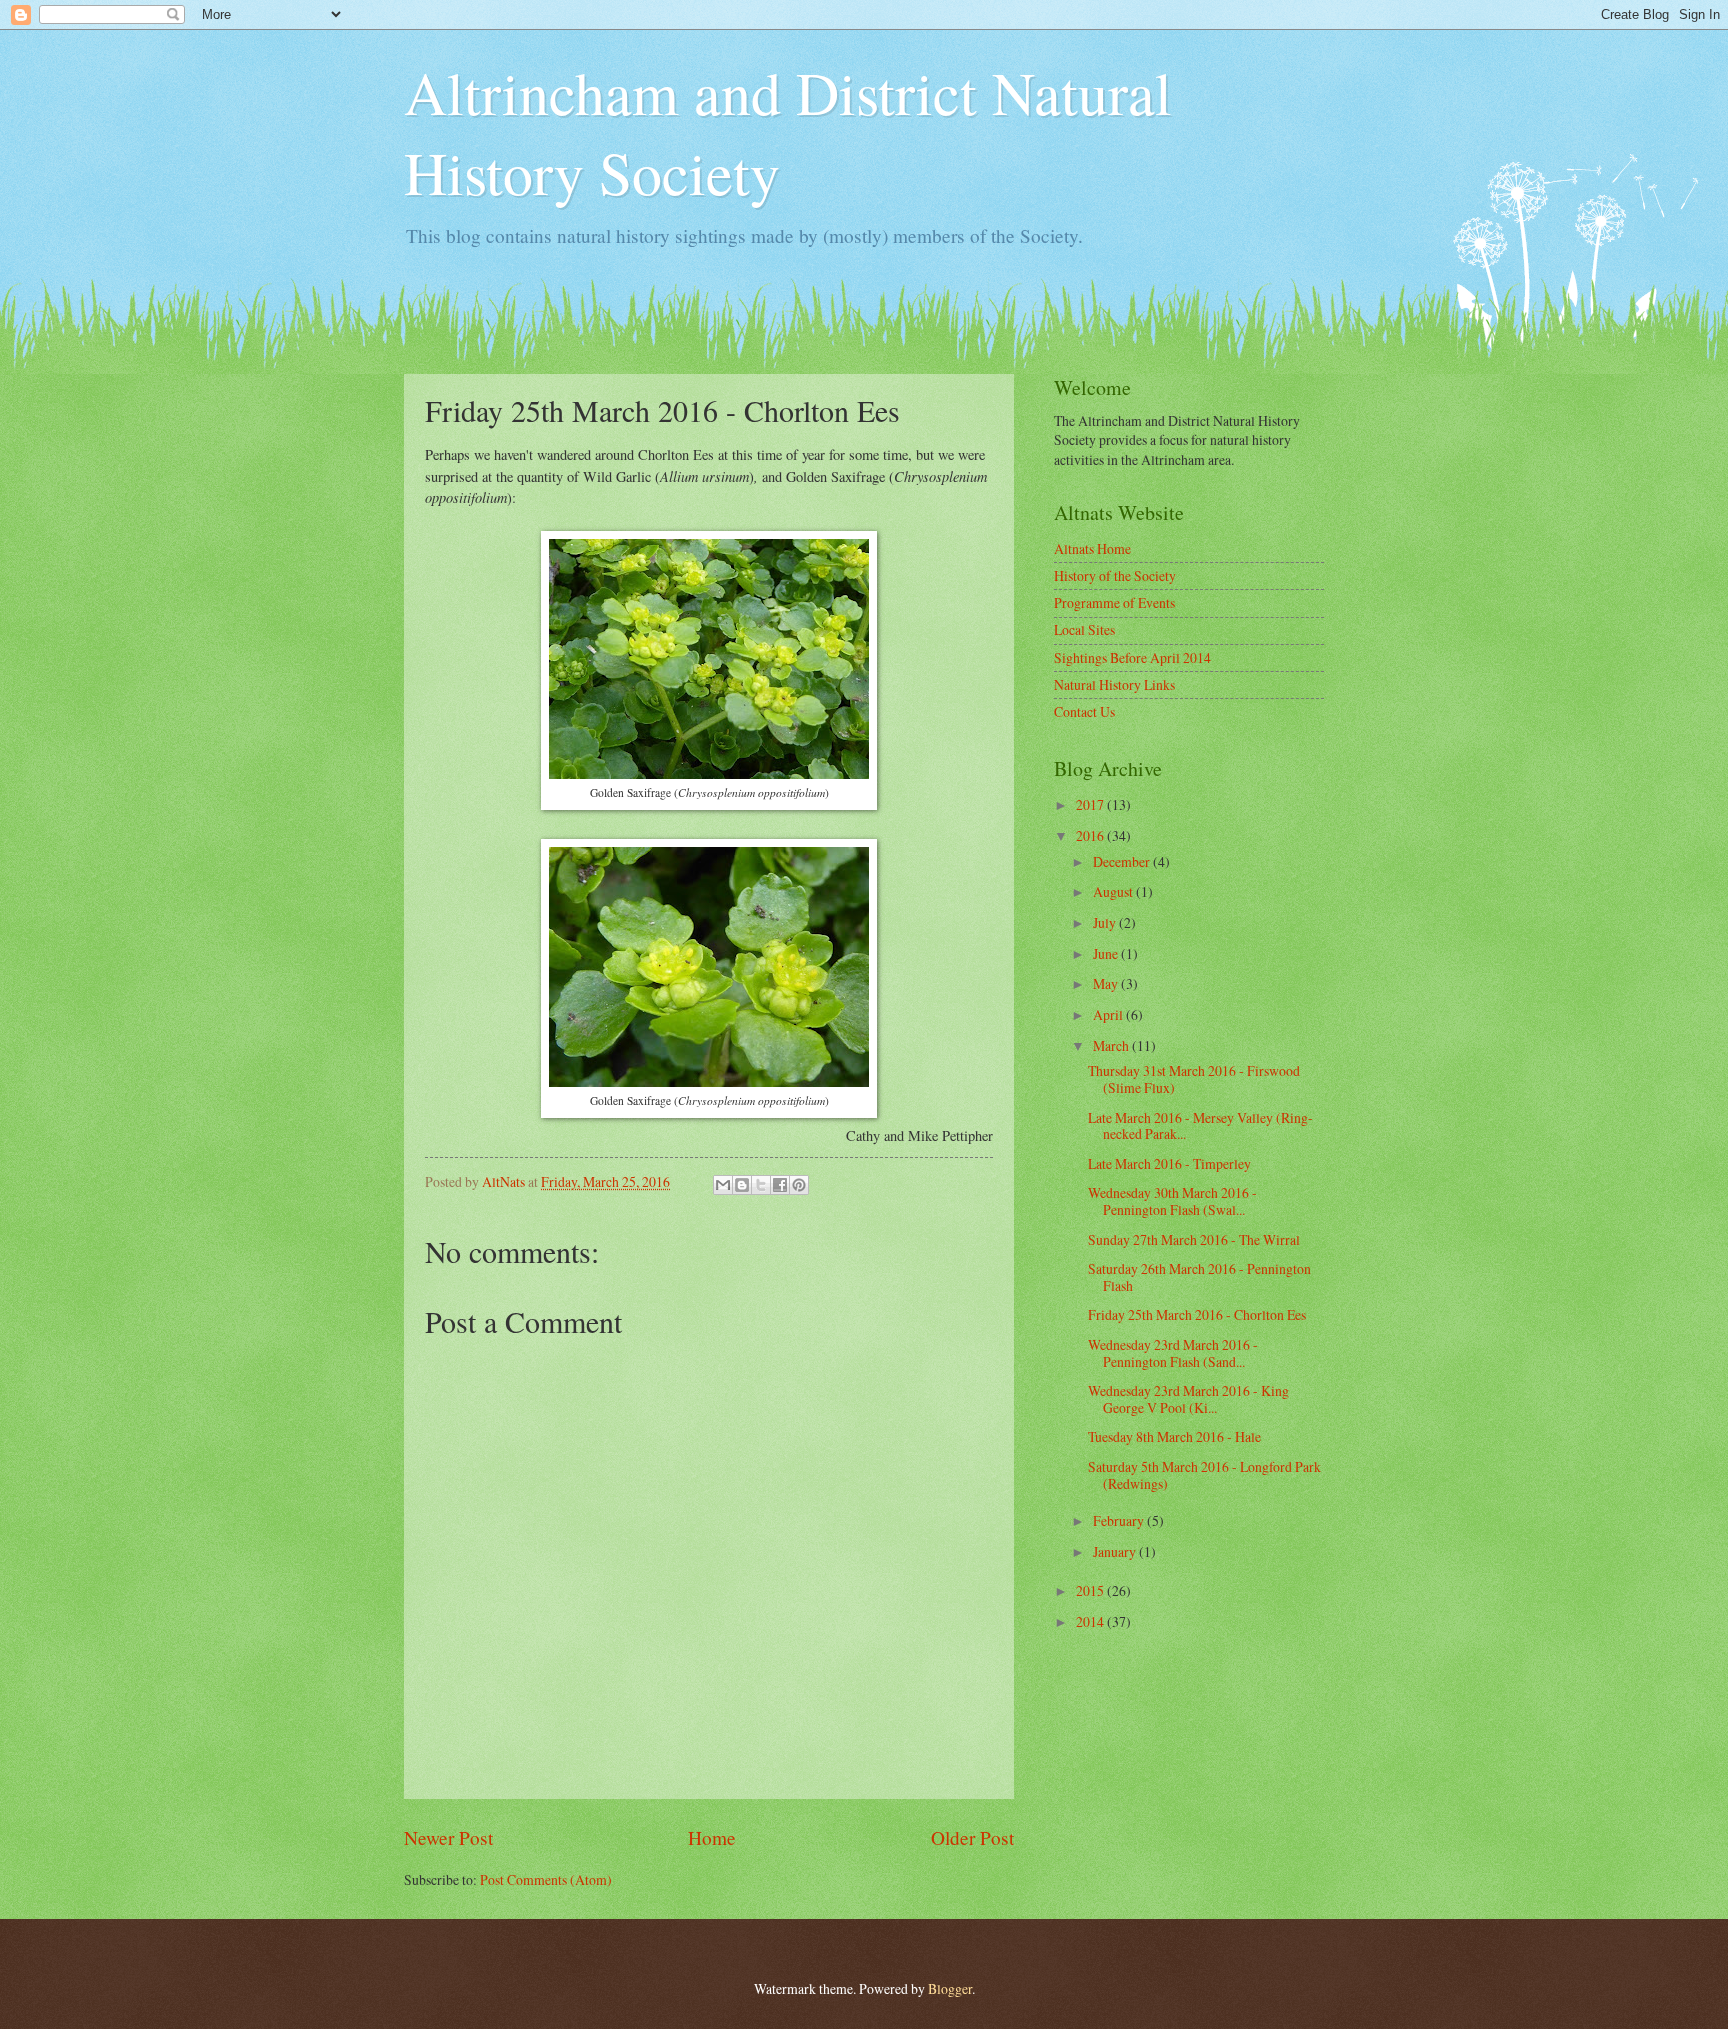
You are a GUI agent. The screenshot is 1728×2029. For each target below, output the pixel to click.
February (1120, 1520)
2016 (1091, 835)
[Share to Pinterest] (799, 1185)
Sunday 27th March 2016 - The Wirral (1194, 1239)
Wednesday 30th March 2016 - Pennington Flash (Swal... (1172, 1201)
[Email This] (723, 1185)
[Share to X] (761, 1185)
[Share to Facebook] (780, 1185)
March (1112, 1045)
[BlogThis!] (742, 1185)
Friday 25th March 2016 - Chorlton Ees (1197, 1314)
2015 (1091, 1590)
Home (712, 1837)
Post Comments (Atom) (546, 1879)
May (1107, 983)
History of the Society (1115, 575)
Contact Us (1084, 711)
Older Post (972, 1837)
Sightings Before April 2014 (1132, 657)
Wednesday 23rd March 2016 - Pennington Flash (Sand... (1173, 1353)
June (1107, 953)
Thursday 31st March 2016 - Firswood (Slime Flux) (1194, 1079)
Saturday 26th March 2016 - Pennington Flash (1199, 1277)
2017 (1091, 804)
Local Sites (1084, 629)
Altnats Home (1092, 548)
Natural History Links (1114, 684)
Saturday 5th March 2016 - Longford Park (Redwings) (1204, 1475)
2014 (1091, 1621)
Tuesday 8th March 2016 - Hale (1174, 1436)
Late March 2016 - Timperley (1169, 1163)
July (1106, 922)
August (1114, 891)
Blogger (950, 1988)
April (1109, 1014)
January (1116, 1551)
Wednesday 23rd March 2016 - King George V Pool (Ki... (1188, 1399)
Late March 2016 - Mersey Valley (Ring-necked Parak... (1200, 1126)
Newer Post (448, 1837)
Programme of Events (1114, 602)
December (1123, 861)
